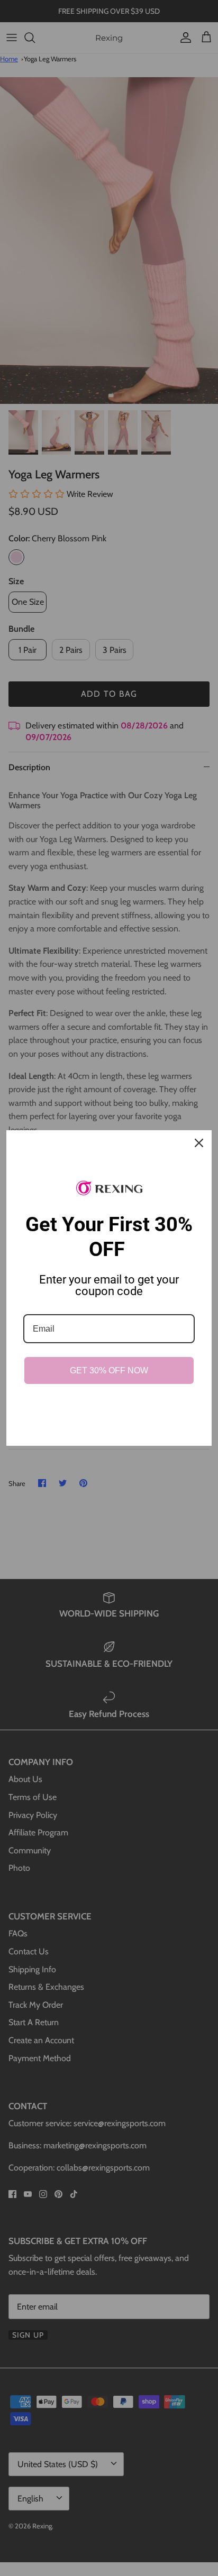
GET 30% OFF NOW (109, 1370)
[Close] (199, 1143)
